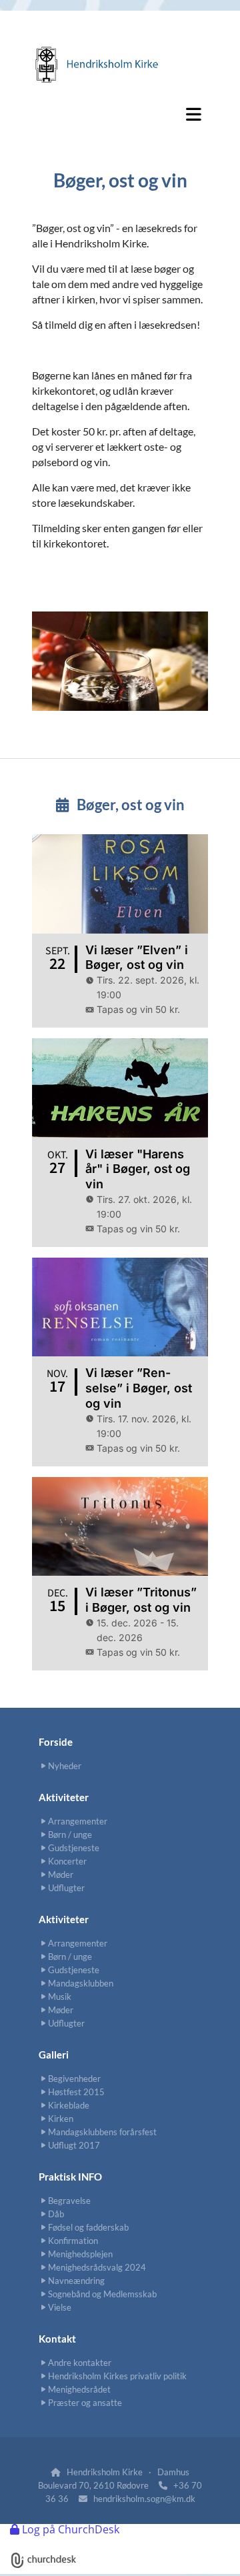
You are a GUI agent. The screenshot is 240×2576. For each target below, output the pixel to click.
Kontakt (57, 2339)
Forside (56, 1742)
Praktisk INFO (70, 2177)
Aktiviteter (64, 1797)
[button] (120, 114)
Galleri (54, 2055)
